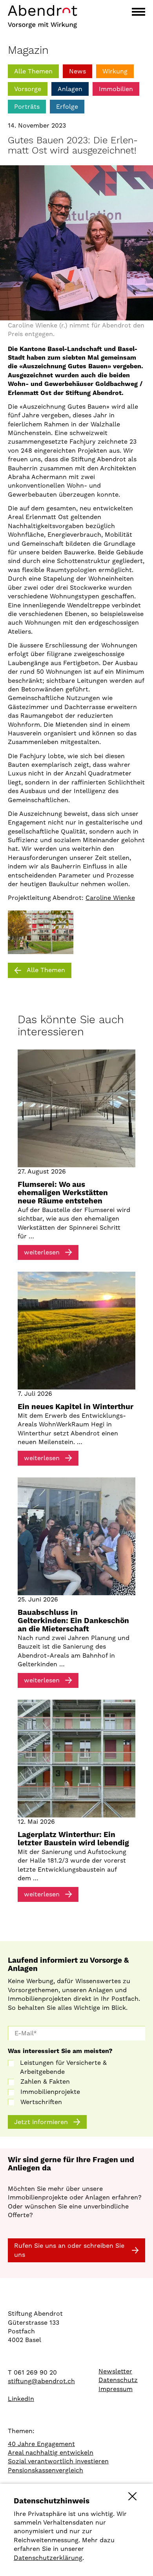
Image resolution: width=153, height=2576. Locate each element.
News (77, 71)
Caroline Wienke (110, 898)
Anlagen (70, 89)
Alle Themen (33, 71)
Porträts (27, 107)
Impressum (116, 2389)
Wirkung (115, 71)
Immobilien (116, 89)
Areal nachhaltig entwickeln (51, 2453)
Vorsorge (28, 89)
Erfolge (67, 107)
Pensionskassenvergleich (46, 2470)
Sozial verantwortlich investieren (58, 2461)
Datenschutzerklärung (48, 2558)
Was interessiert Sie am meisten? (60, 2051)
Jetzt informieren (41, 2122)
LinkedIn (21, 2399)
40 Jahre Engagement (41, 2444)
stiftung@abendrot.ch (41, 2381)
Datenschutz (118, 2380)
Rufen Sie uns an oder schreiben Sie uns (69, 2250)
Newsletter (115, 2371)
